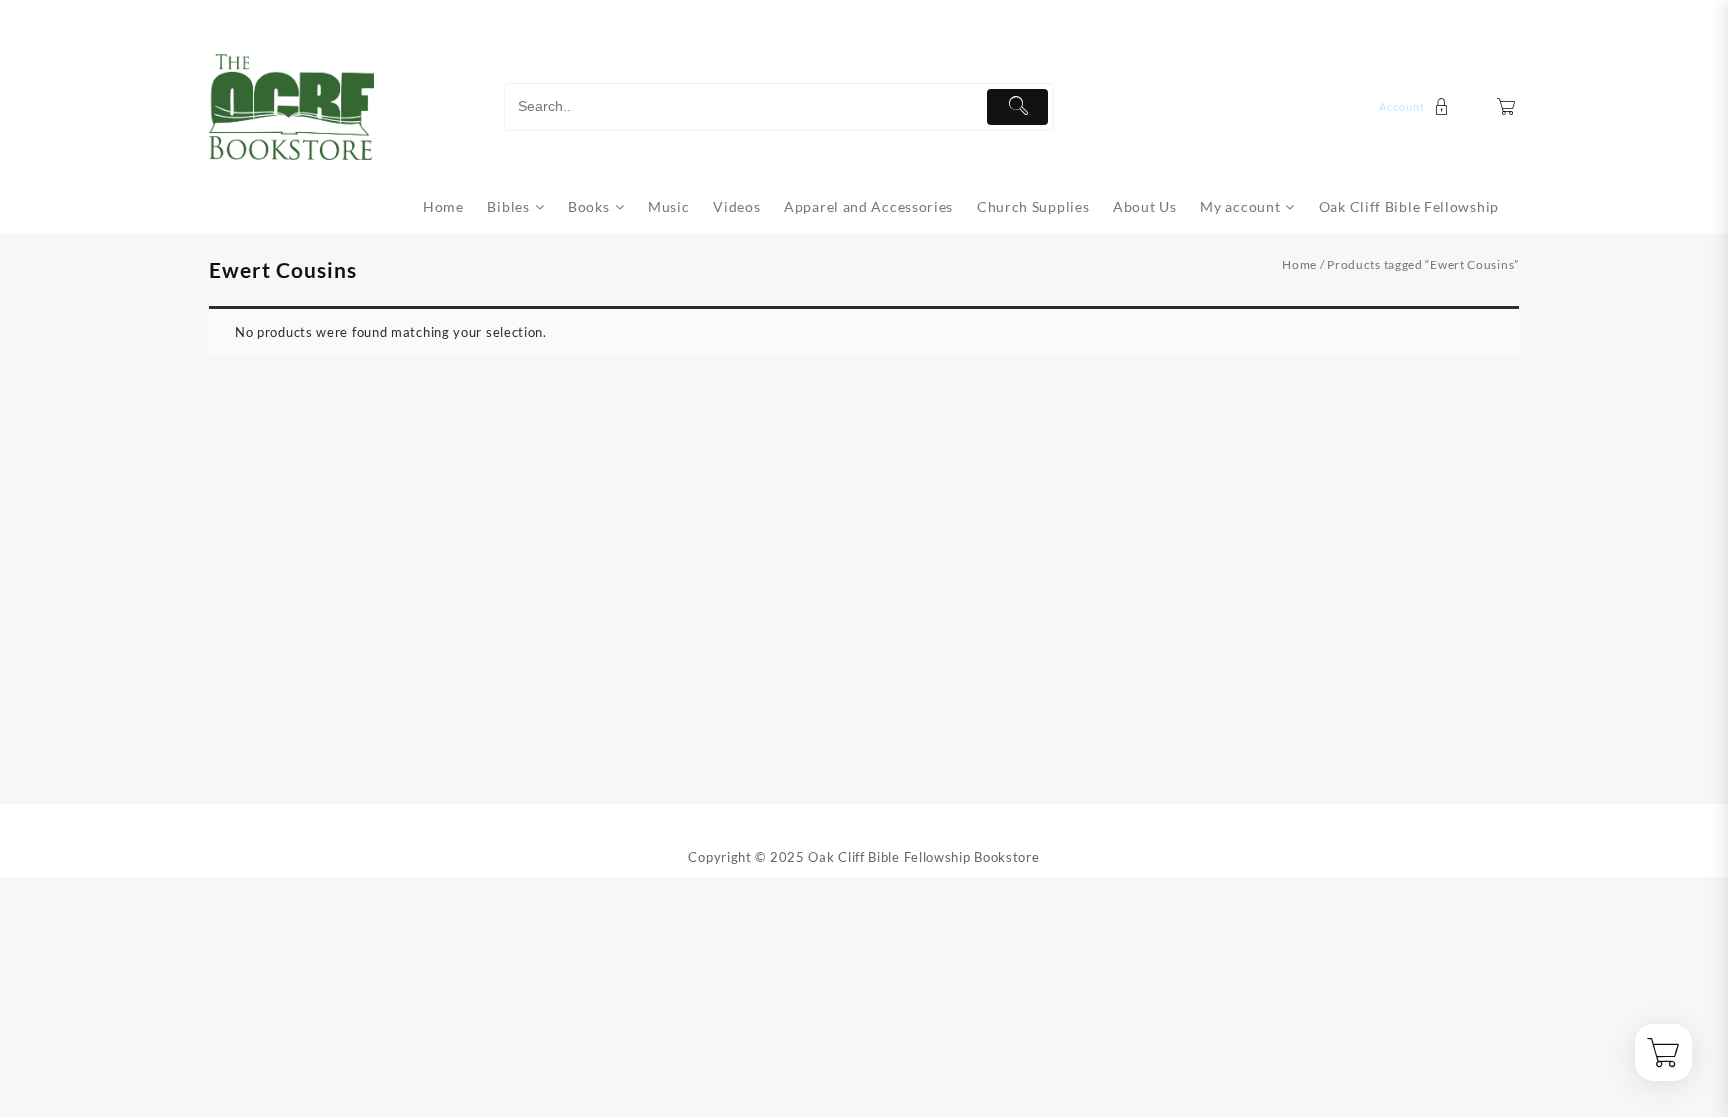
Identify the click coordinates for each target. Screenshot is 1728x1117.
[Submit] (1017, 107)
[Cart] (1506, 106)
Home (1299, 264)
